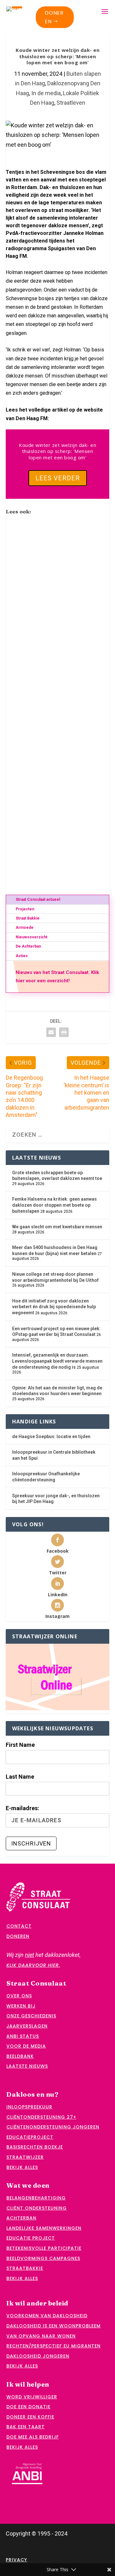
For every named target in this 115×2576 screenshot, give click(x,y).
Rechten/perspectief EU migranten (54, 2346)
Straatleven (71, 103)
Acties (22, 956)
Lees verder (58, 478)
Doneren (54, 17)
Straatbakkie (25, 2268)
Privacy (16, 2560)
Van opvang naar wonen (41, 2336)
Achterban (21, 2218)
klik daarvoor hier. (33, 1965)
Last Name (20, 1777)
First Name (20, 1745)
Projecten (25, 909)
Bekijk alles (22, 2167)
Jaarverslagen (27, 2026)
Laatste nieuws (27, 2066)
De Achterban (28, 946)
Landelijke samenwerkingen (44, 2228)
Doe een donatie (28, 2407)
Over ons (19, 1996)
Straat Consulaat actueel (38, 900)
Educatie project (31, 2238)
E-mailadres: (23, 1808)
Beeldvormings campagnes (43, 2258)
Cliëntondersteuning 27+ (41, 2117)
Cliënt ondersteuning (37, 2208)
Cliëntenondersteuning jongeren (53, 2127)
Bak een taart (26, 2427)
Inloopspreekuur (29, 2107)
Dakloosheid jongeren (38, 2356)
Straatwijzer (25, 2157)
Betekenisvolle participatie (44, 2248)
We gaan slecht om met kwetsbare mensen (57, 1227)
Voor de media (26, 2046)
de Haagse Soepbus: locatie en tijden (51, 1436)
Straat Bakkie (28, 918)
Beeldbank (20, 2056)
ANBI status (23, 2036)
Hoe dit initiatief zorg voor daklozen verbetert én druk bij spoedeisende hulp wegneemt (54, 1307)
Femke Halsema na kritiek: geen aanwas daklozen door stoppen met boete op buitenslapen (54, 1205)
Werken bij (21, 2006)
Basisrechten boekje (35, 2147)
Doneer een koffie (30, 2417)
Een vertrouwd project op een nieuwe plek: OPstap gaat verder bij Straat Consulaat (57, 608)
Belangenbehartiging (36, 2198)
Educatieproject (30, 2137)
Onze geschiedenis (31, 2016)
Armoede (25, 928)
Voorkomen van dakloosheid (47, 2316)
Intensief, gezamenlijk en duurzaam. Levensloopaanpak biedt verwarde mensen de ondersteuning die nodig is (57, 1361)
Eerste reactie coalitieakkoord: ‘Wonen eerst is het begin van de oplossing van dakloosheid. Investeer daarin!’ (57, 847)
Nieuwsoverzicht (31, 937)
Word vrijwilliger (32, 2397)
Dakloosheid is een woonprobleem (54, 2326)
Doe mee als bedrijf (33, 2437)
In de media (46, 93)
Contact (19, 1926)
